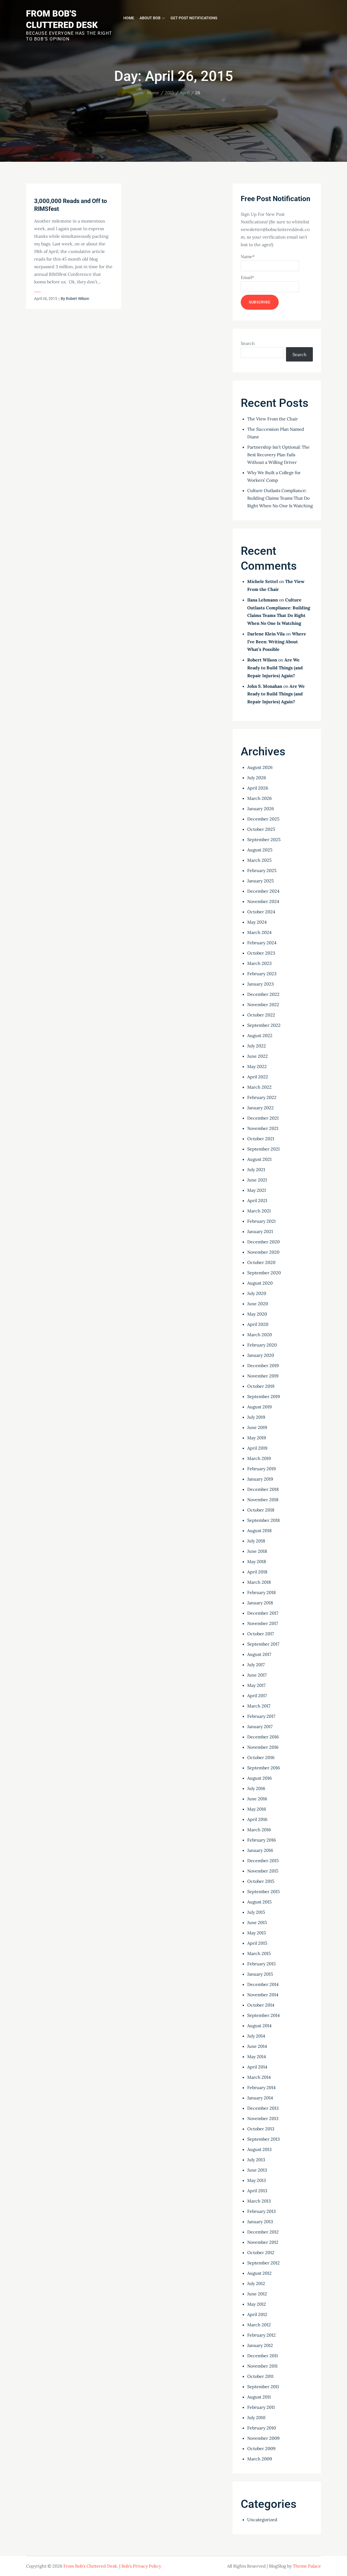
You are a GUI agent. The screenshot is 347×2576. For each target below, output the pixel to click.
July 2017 (256, 1665)
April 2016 (257, 1819)
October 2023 (261, 953)
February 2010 (262, 2428)
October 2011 (260, 2376)
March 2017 (259, 1706)
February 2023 (262, 974)
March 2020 (260, 1335)
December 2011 (263, 2356)
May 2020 (257, 1314)
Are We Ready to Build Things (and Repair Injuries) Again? (275, 668)
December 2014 (263, 1984)
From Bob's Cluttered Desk (90, 2566)
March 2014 (259, 2077)
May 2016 (257, 1809)
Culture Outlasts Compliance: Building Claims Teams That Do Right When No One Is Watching (280, 498)
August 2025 (260, 850)
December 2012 (263, 2232)
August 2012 (259, 2273)
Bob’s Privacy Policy (141, 2566)
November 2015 (263, 1871)
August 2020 (260, 1283)
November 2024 (263, 901)
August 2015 (259, 1902)
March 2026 (259, 798)
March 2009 (260, 2459)
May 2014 (257, 2057)
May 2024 (257, 922)
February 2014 (261, 2087)
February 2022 (262, 1097)
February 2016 (261, 1840)
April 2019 (257, 1448)
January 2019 (260, 1479)
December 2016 (263, 1737)
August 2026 (260, 767)
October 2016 (261, 1757)
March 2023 (259, 963)
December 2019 (263, 1365)
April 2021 (257, 1200)
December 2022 (263, 994)
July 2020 (257, 1293)
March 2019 (259, 1458)
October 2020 (261, 1262)
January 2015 (260, 1974)
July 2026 (257, 778)
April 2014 (257, 2067)
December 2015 (263, 1861)
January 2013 (260, 2222)
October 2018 (261, 1510)
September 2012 (264, 2263)
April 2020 (258, 1324)
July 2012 (256, 2283)
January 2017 (260, 1726)
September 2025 (264, 839)
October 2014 (261, 2005)
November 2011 (262, 2366)
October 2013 (261, 2129)
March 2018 (259, 1582)
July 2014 (256, 2036)
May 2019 (257, 1438)
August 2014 (259, 2026)
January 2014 (260, 2098)
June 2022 (258, 1056)
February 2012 (261, 2335)
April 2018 (257, 1572)
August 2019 (259, 1407)
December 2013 (263, 2108)
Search (248, 343)
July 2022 (257, 1046)
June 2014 (257, 2046)
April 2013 (257, 2191)
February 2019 (261, 1469)
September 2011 (263, 2387)
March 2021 (259, 1211)
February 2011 (261, 2407)
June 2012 (257, 2294)
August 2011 (259, 2397)
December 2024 (263, 891)
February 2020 (262, 1345)
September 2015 (264, 1891)
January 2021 (260, 1231)
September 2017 (263, 1644)
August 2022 (260, 1035)
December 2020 (264, 1242)
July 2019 (256, 1417)
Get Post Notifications (194, 18)
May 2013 (257, 2180)
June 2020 (258, 1304)
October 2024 (261, 912)
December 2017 (263, 1613)
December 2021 (263, 1118)
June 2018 (257, 1551)
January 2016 (260, 1850)
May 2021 (257, 1190)
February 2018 (261, 1592)
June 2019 (257, 1427)
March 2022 (259, 1087)
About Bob (150, 18)
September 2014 (264, 2015)
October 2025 (261, 829)
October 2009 (261, 2448)
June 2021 (257, 1180)
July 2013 (256, 2160)
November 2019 (263, 1376)
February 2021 (261, 1221)
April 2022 (258, 1077)
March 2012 (259, 2325)
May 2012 (257, 2304)
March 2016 (259, 1830)
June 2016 (257, 1799)
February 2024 (262, 943)
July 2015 (256, 1912)
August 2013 (259, 2149)
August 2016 (259, 1778)
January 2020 (261, 1355)
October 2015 (261, 1881)
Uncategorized (262, 2520)
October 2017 (261, 1634)
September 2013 (264, 2139)
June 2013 (257, 2170)
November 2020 (263, 1252)
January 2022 (261, 1108)
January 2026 (261, 809)
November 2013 (263, 2118)
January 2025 (261, 881)
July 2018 (256, 1541)
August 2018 (259, 1531)
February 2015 (261, 1964)
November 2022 (263, 1005)
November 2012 (263, 2242)
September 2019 (264, 1396)
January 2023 (261, 984)
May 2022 (257, 1066)
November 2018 (263, 1500)
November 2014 (263, 1995)
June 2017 (257, 1675)
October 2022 (261, 1015)
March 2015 (259, 1953)
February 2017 (261, 1716)
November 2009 (263, 2438)
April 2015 (257, 1943)
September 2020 (264, 1273)
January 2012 (260, 2345)
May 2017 (256, 1685)
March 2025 (259, 860)
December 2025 (263, 819)
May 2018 (257, 1561)
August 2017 (259, 1654)
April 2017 (257, 1696)
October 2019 (261, 1386)
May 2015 (257, 1933)
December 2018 (263, 1489)
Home (129, 18)
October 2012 (261, 2252)
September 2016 (264, 1768)
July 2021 (256, 1170)
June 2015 (257, 1922)
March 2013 (259, 2201)
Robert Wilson (78, 299)
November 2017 (263, 1623)
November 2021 (263, 1128)
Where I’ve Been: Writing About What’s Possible (277, 642)
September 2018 (264, 1520)
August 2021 (259, 1159)
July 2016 (256, 1788)
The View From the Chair (273, 419)
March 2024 (259, 932)
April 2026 (258, 788)
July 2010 (256, 2417)
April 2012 (257, 2314)
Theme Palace (307, 2566)
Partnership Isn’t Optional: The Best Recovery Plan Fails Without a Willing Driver (278, 455)
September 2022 (264, 1025)
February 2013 (261, 2211)
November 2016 (263, 1747)
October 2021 (261, 1139)
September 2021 (264, 1149)
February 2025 (262, 870)
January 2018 (260, 1603)
